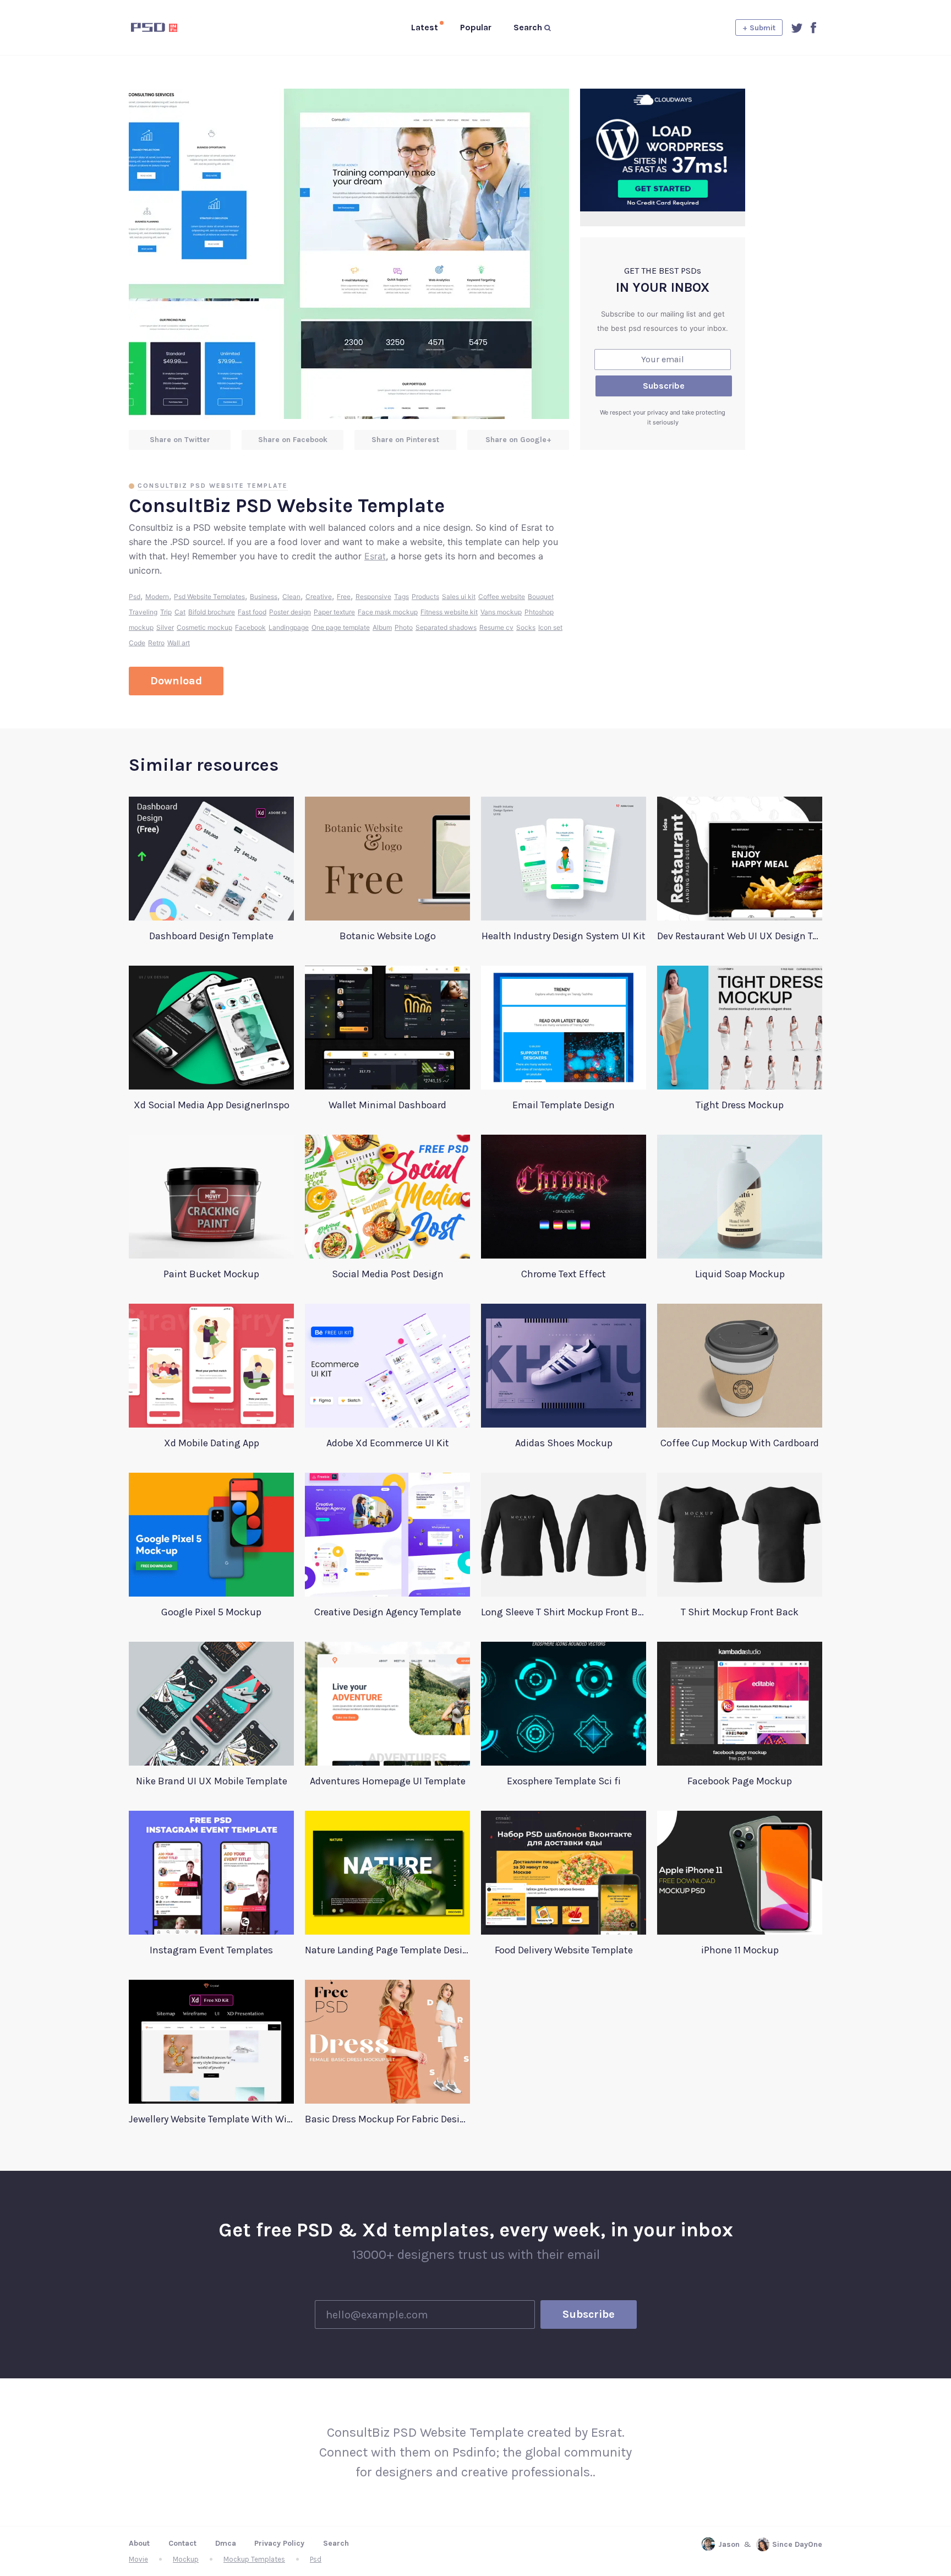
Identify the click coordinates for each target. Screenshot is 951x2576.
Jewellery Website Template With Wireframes (211, 2119)
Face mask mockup (388, 612)
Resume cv (496, 627)
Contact (182, 2543)
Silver (165, 627)
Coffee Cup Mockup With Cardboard (740, 1443)
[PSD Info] (172, 28)
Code (137, 643)
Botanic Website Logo (388, 936)
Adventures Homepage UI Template (388, 1781)
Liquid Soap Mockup (740, 1274)
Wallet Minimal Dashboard (387, 1105)
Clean (291, 597)
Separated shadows (446, 627)
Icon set (550, 627)
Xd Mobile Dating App (212, 1443)
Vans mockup (501, 612)
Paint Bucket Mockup (211, 1274)
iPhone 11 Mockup (740, 1950)
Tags (401, 597)
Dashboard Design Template (211, 936)
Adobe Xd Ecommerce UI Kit (388, 1443)
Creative (319, 597)
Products (425, 597)
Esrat (375, 556)
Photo (404, 627)
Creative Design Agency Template (388, 1612)
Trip (166, 612)
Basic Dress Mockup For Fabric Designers (387, 2119)
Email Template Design (564, 1105)
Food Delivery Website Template (564, 1950)
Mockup (186, 2559)
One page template (341, 627)
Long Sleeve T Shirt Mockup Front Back (564, 1612)
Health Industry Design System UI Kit (564, 936)
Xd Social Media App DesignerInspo (212, 1105)
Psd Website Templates (209, 597)
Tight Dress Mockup (740, 1105)
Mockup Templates (254, 2559)
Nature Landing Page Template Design (387, 1950)
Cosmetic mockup (204, 627)
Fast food (252, 612)
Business (264, 597)
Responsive (373, 597)
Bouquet (541, 597)
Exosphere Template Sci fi (564, 1781)
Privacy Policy (279, 2543)
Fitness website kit (449, 612)
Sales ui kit (459, 597)
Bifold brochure (212, 612)
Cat (180, 612)
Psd (135, 597)
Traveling (143, 612)
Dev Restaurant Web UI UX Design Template (740, 936)
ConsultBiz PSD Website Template (213, 486)
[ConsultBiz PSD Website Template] (349, 254)
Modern (157, 597)
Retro (156, 643)
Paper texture (334, 612)
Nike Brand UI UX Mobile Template (212, 1781)
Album (382, 627)
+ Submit (759, 28)
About (139, 2543)
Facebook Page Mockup (740, 1781)
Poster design (290, 612)
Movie (138, 2559)
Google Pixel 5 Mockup (211, 1612)
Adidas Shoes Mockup (564, 1443)
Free (344, 597)
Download (176, 681)
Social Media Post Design (388, 1274)
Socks (526, 627)
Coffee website (502, 597)
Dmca (226, 2543)
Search (336, 2543)
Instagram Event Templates (211, 1950)
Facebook (250, 627)
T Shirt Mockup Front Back (740, 1612)
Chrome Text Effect (564, 1274)
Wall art (179, 643)
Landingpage (289, 627)
